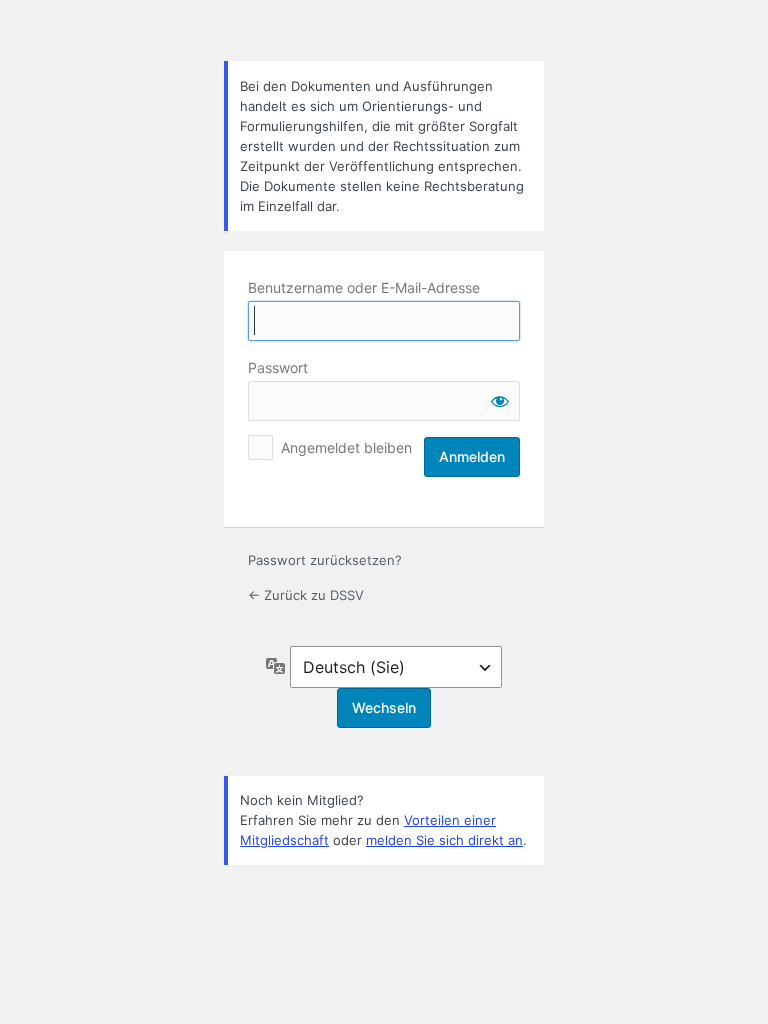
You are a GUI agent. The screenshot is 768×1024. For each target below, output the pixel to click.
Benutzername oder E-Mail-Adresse (364, 287)
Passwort (278, 367)
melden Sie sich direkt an (444, 840)
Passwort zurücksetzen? (325, 560)
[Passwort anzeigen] (500, 401)
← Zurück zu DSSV (306, 595)
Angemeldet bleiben (346, 447)
